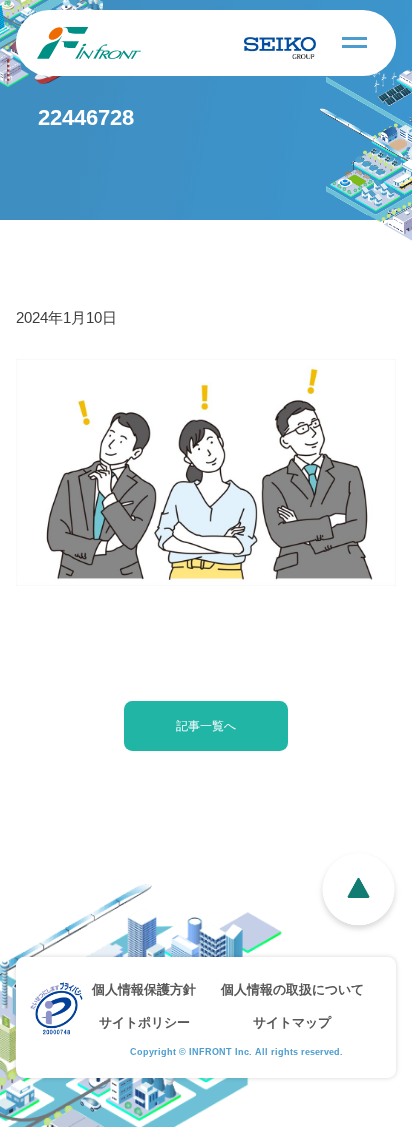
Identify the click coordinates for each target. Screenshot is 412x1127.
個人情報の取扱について (292, 989)
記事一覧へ (206, 726)
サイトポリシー (144, 1022)
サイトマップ (292, 1022)
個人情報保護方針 (144, 989)
